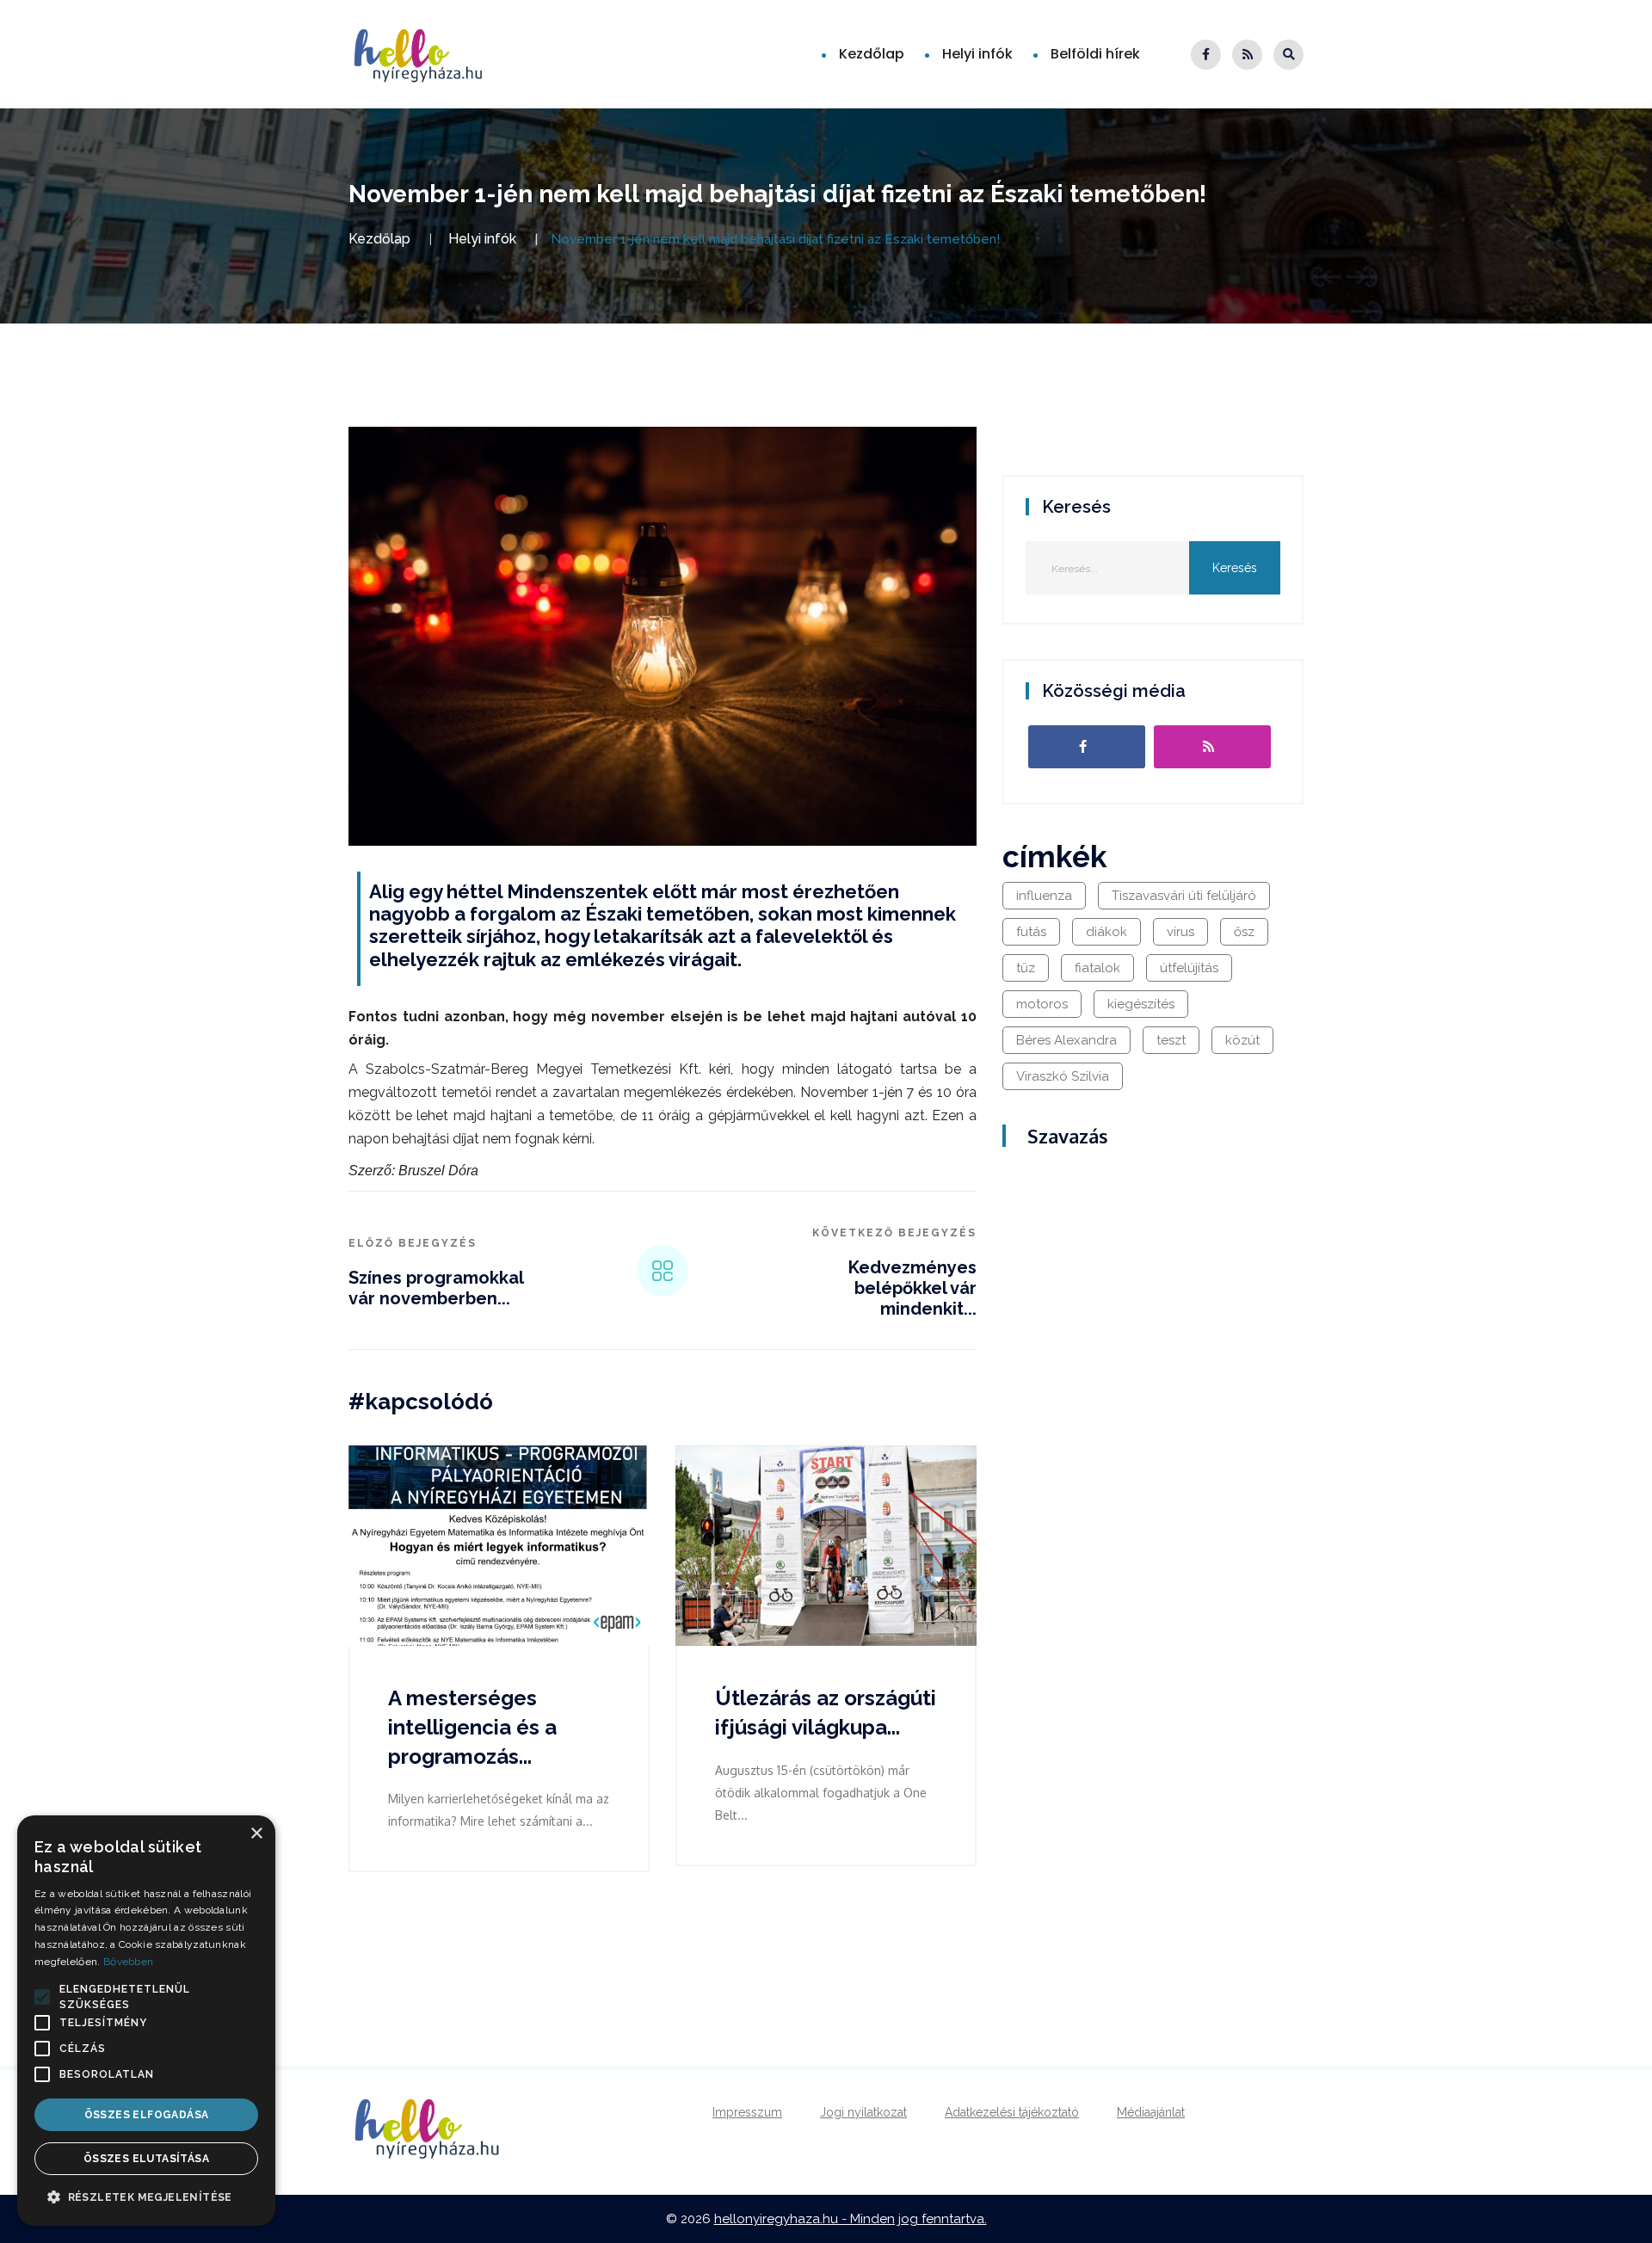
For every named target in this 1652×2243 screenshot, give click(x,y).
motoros (1042, 1004)
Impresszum (747, 2112)
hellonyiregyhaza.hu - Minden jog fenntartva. (851, 2219)
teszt (1171, 1040)
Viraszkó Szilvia (1063, 1076)
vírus (1180, 932)
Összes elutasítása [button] (146, 2159)
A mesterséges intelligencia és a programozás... (472, 1727)
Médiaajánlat (1151, 2112)
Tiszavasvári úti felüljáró (1184, 896)
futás (1031, 932)
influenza (1044, 896)
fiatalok (1097, 968)
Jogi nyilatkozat (863, 2112)
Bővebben (128, 1962)
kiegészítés (1141, 1004)
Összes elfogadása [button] (147, 2115)
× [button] (256, 1834)
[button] (42, 1997)
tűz (1026, 968)
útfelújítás (1189, 968)
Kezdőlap (872, 54)
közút (1242, 1040)
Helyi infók (977, 54)
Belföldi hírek (1095, 54)
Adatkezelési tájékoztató (1012, 2112)
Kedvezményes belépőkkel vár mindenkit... (912, 1288)
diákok (1106, 932)
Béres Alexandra (1066, 1040)
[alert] (146, 2021)
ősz (1244, 932)
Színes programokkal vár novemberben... (436, 1288)
